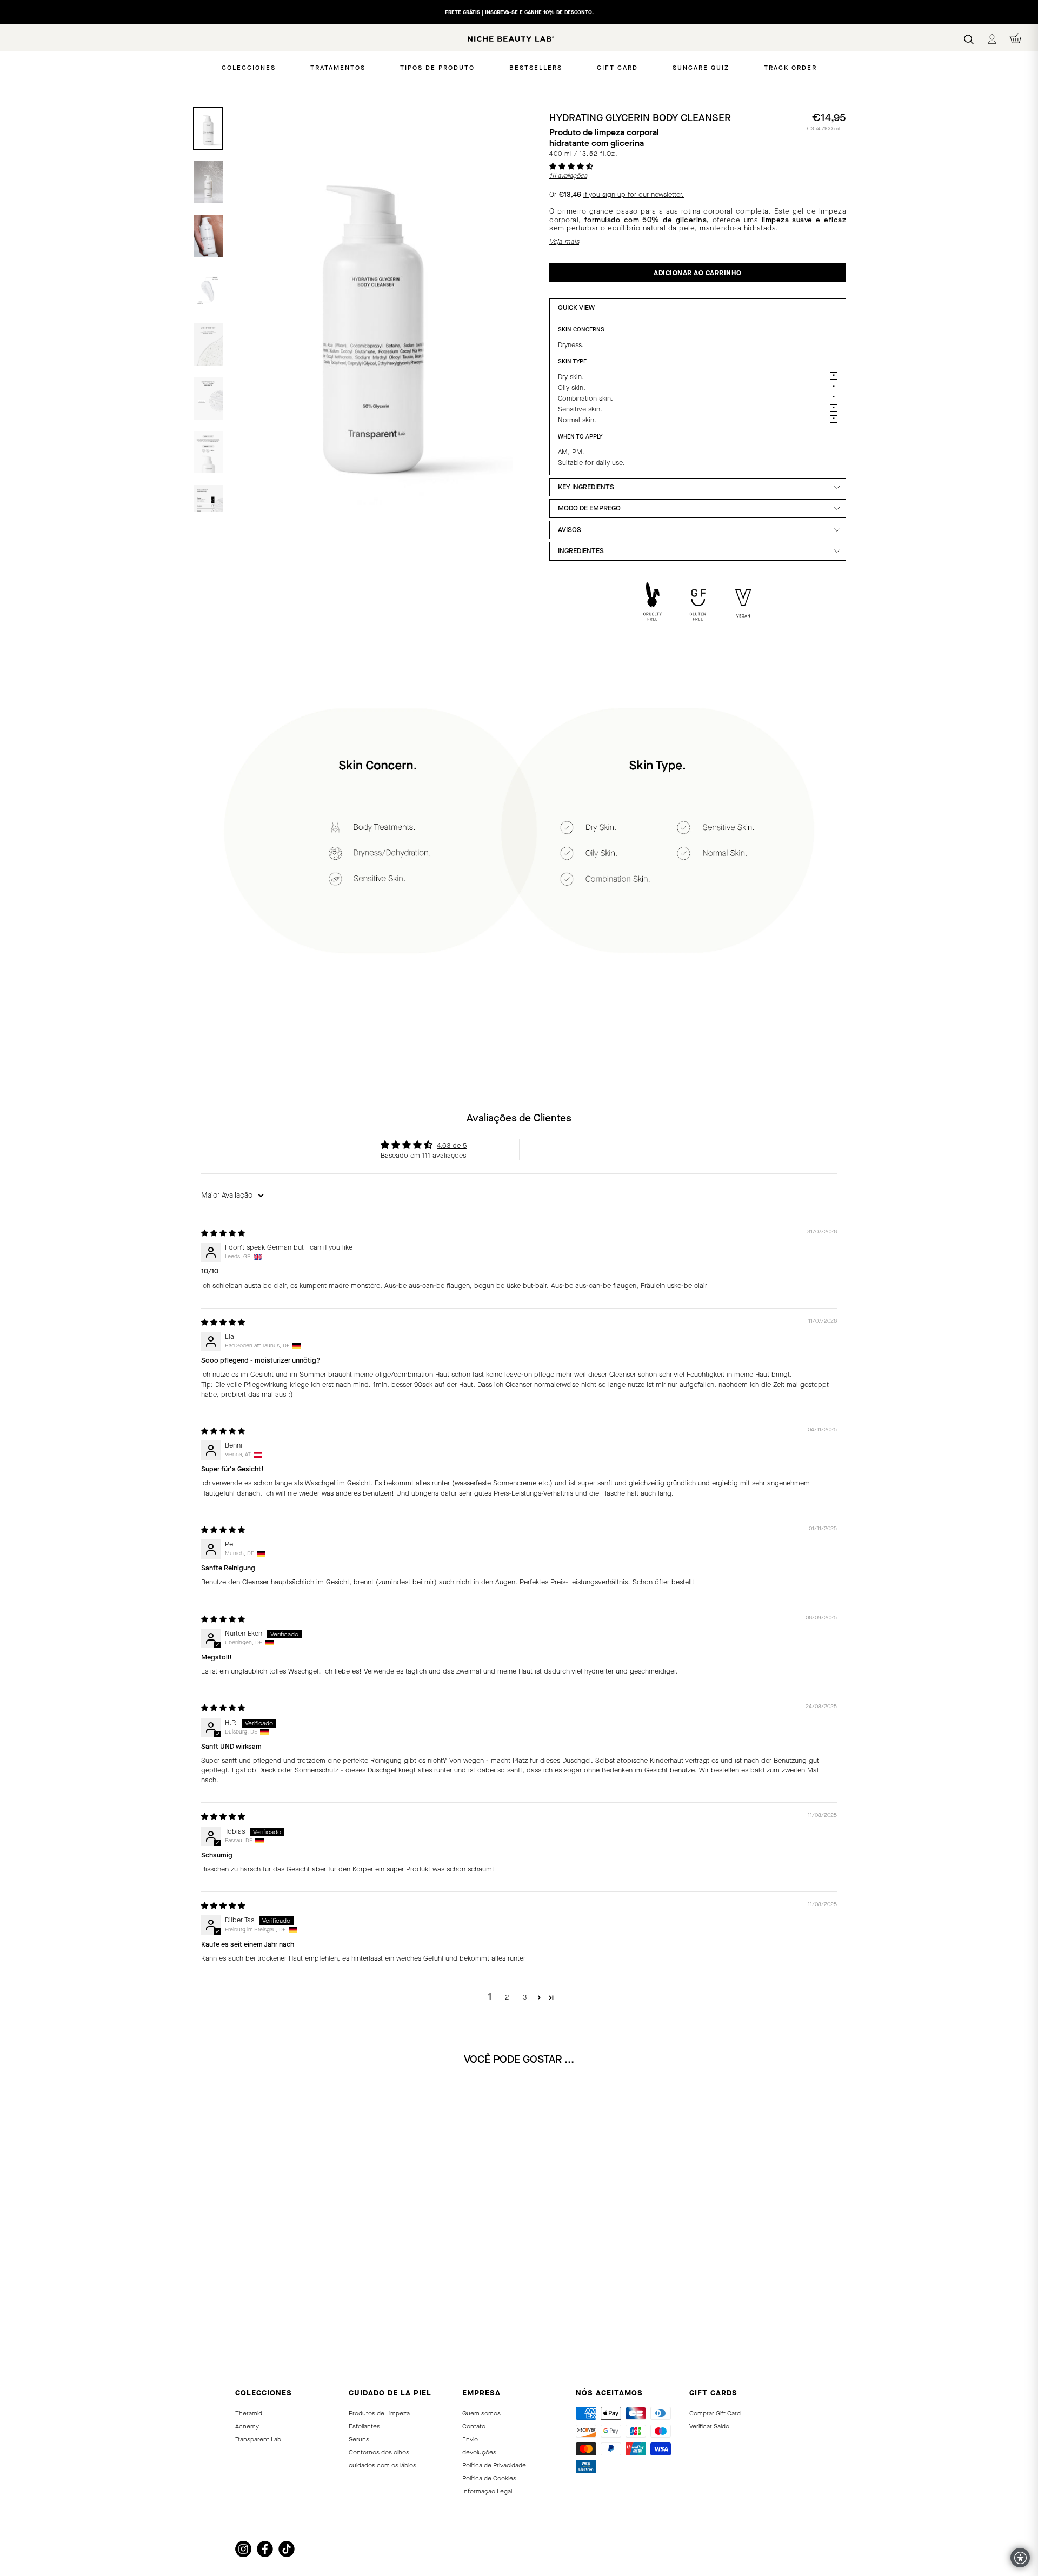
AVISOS (570, 530)
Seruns (359, 2439)
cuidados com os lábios (382, 2465)
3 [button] (525, 1997)
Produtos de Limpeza (379, 2413)
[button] (571, 166)
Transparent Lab (258, 2439)
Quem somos (481, 2413)
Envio (470, 2439)
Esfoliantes (364, 2426)
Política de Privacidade (494, 2465)
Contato (474, 2426)
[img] (223, 1233)
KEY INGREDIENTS (586, 487)
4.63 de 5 (452, 1146)
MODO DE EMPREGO (589, 508)
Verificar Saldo (709, 2426)
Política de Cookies (489, 2478)
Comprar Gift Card (715, 2413)
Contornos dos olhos (379, 2452)
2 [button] (507, 1997)
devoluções (479, 2452)
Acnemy (247, 2426)
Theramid (249, 2413)
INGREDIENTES (581, 551)
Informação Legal (487, 2491)
